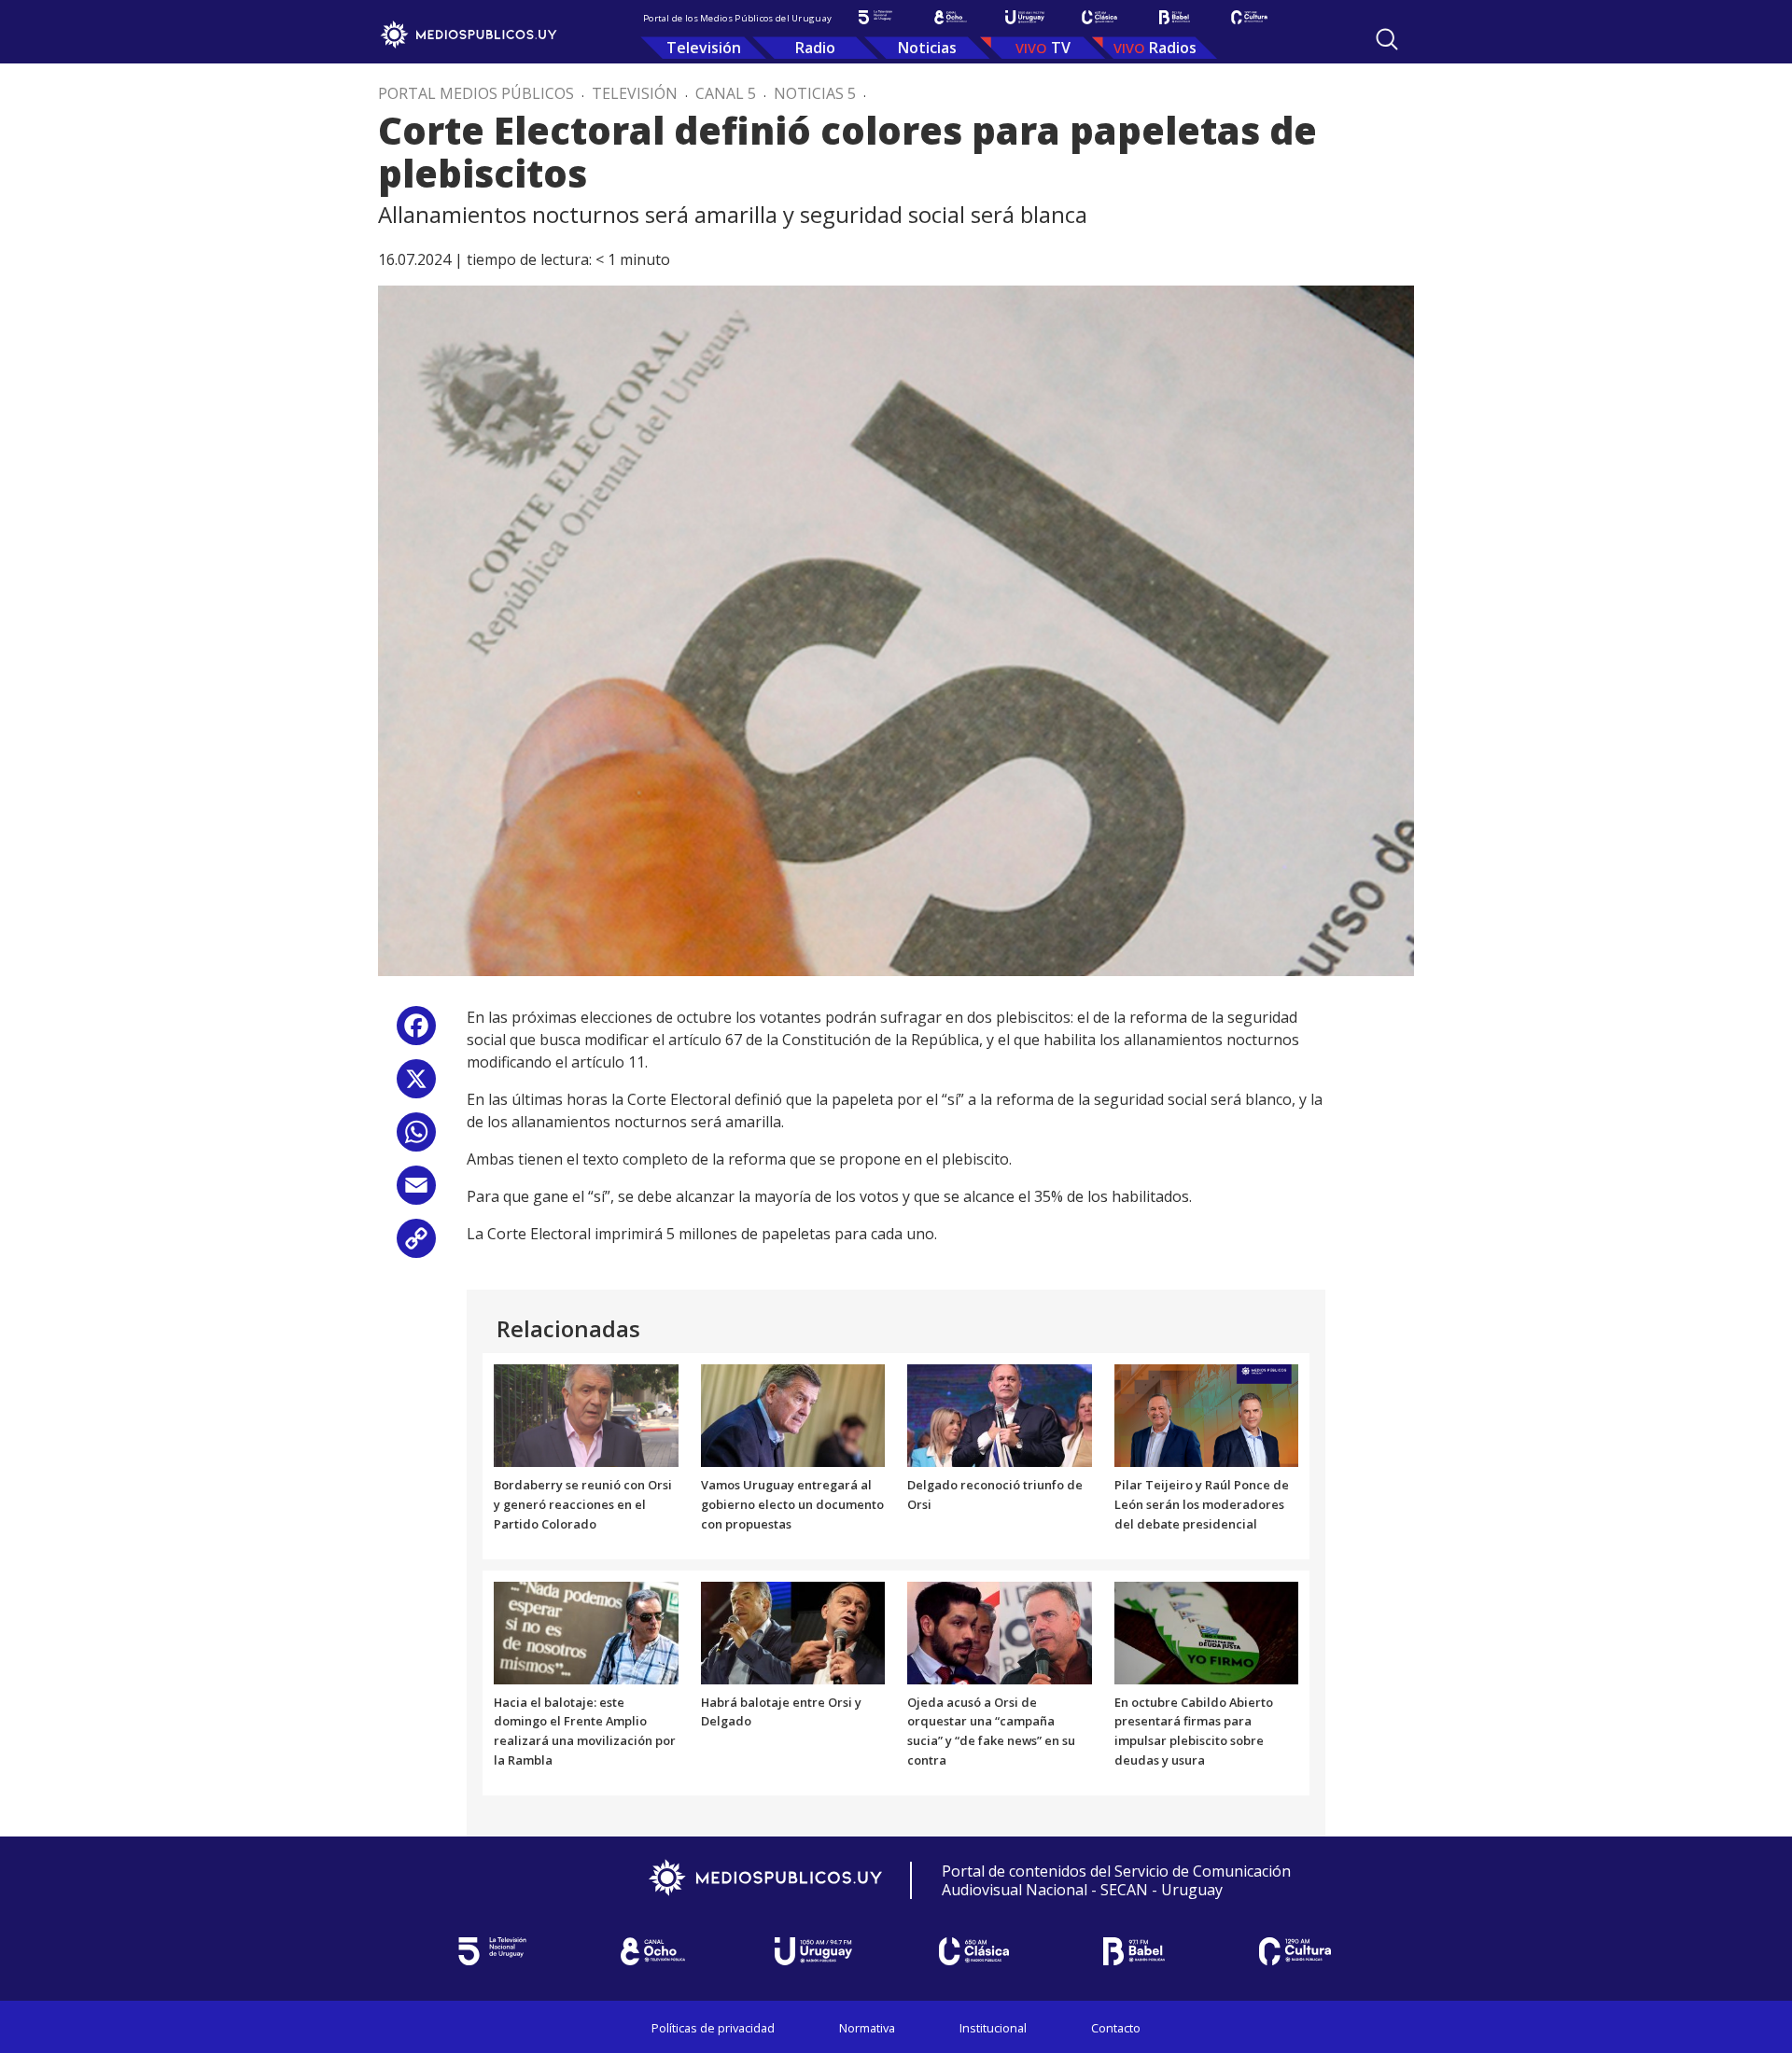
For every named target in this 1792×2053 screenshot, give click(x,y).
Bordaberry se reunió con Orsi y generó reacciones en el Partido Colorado (583, 1504)
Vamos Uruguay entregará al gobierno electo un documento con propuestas (792, 1504)
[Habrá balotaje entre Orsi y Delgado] (793, 1631)
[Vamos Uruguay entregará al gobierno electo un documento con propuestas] (793, 1415)
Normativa (867, 2028)
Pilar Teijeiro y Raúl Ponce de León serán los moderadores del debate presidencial (1202, 1504)
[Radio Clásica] (1099, 17)
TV (1061, 48)
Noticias (927, 48)
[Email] (416, 1192)
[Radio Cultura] (1249, 17)
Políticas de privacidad (713, 2028)
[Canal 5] (875, 17)
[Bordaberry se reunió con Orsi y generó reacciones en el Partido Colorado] (586, 1415)
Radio (815, 48)
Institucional (993, 2028)
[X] (416, 1086)
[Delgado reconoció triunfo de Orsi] (1000, 1415)
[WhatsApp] (416, 1139)
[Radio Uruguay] (1025, 17)
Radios (1173, 48)
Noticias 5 (815, 93)
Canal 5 (726, 93)
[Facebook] (416, 1033)
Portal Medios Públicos (476, 93)
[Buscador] (1387, 39)
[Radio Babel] (1174, 17)
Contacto (1116, 2028)
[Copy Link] (416, 1245)
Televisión (704, 48)
